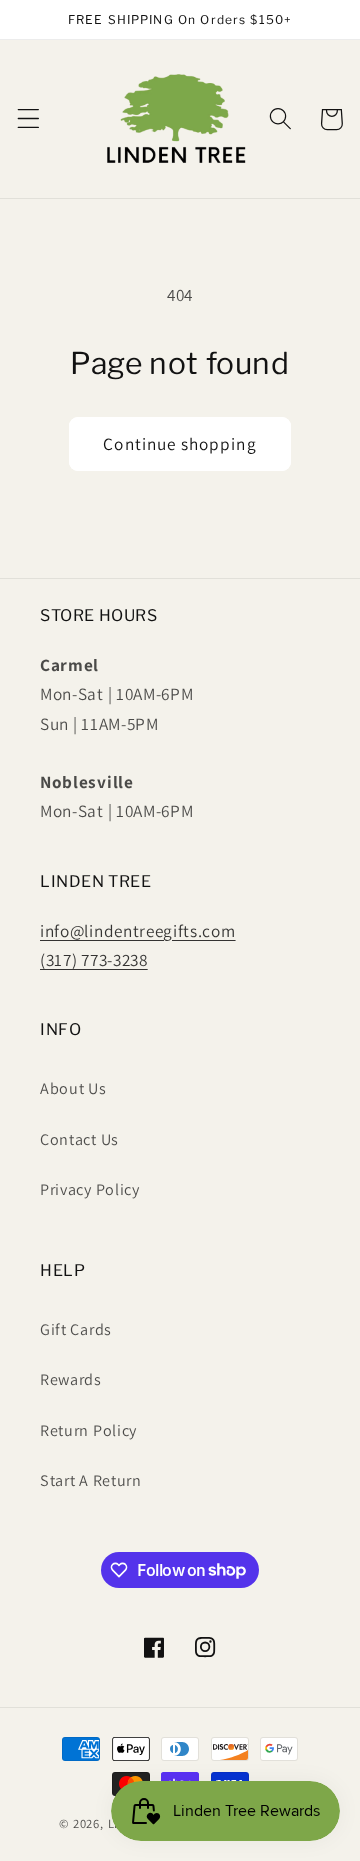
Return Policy (88, 1430)
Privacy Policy (90, 1189)
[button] (28, 119)
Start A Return (91, 1480)
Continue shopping (180, 443)
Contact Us (79, 1139)
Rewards (71, 1379)
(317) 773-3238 (94, 959)
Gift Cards (76, 1329)
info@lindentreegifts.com (138, 930)
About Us (73, 1088)
